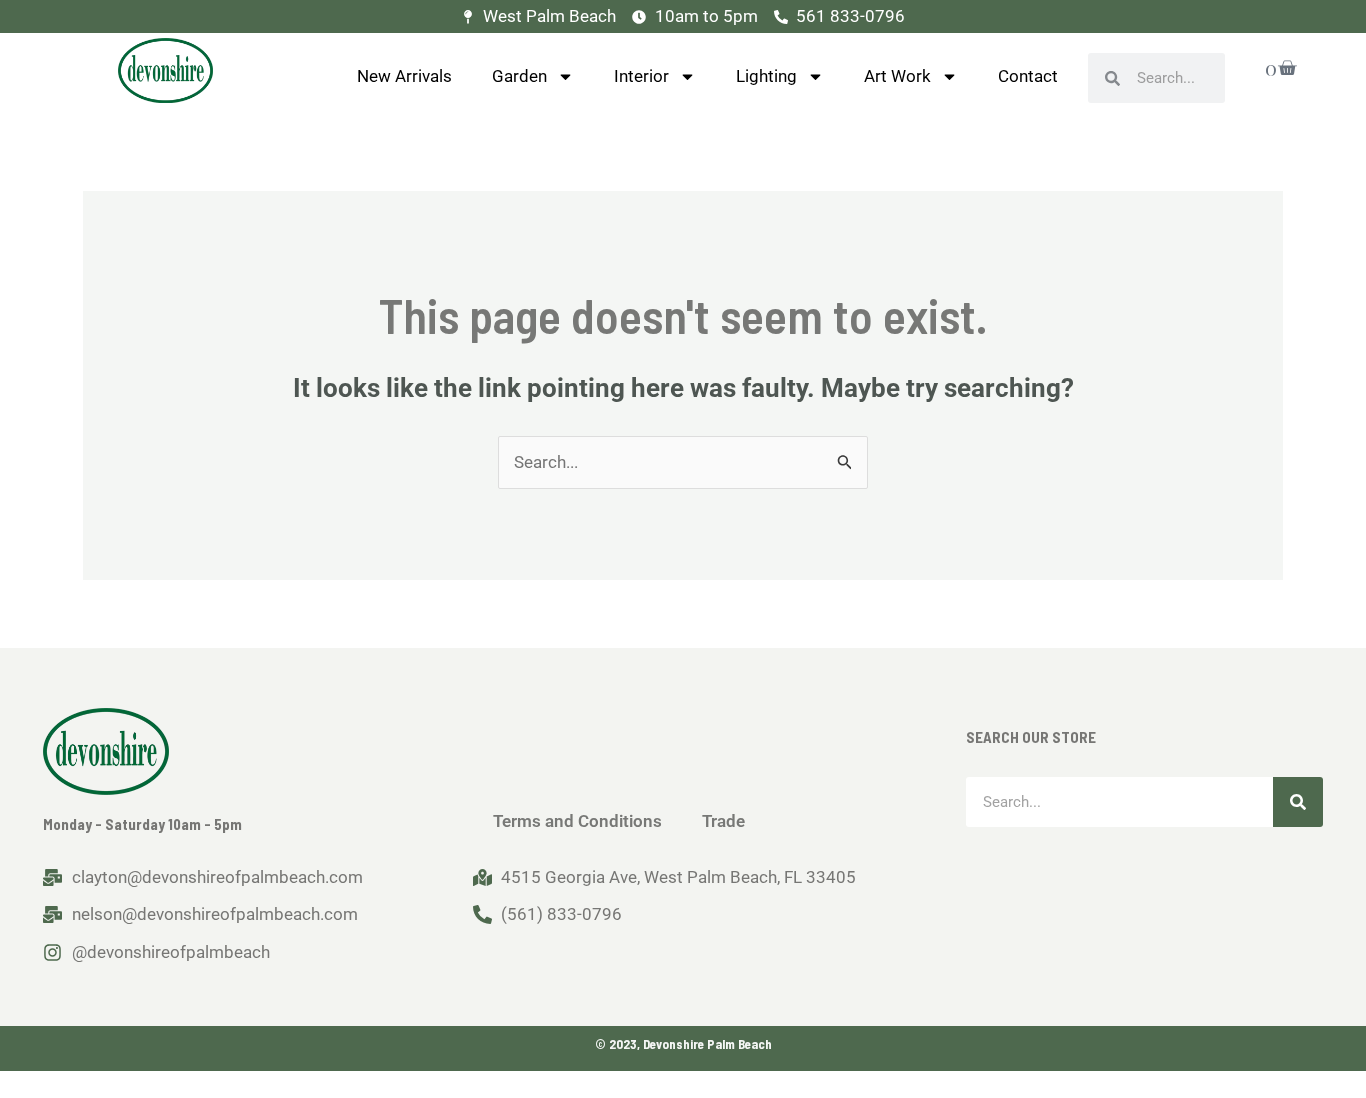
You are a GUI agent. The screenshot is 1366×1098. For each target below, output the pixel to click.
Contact (1028, 76)
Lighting (766, 76)
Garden (519, 76)
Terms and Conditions (577, 821)
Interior (641, 76)
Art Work (897, 76)
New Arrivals (404, 76)
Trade (723, 821)
